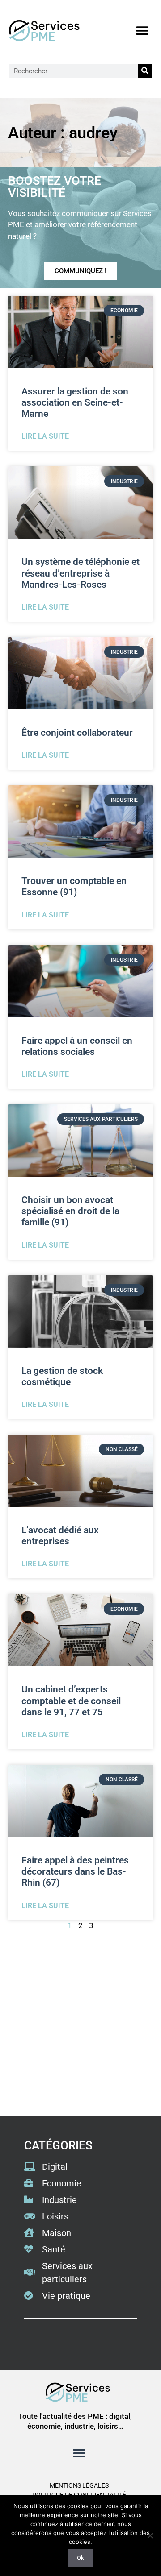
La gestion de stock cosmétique (62, 1376)
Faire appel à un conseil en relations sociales (77, 1046)
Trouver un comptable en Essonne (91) (74, 886)
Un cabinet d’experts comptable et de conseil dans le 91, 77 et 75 (71, 1701)
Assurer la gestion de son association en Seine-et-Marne (75, 402)
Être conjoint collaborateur (77, 733)
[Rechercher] (145, 71)
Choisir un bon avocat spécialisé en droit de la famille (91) (70, 1211)
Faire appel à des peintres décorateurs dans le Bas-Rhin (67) (75, 1871)
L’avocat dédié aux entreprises (60, 1536)
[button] (142, 31)
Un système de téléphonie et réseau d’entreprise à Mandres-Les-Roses (80, 573)
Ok (80, 2558)
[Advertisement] (80, 2024)
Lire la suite (45, 436)
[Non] (150, 2535)
